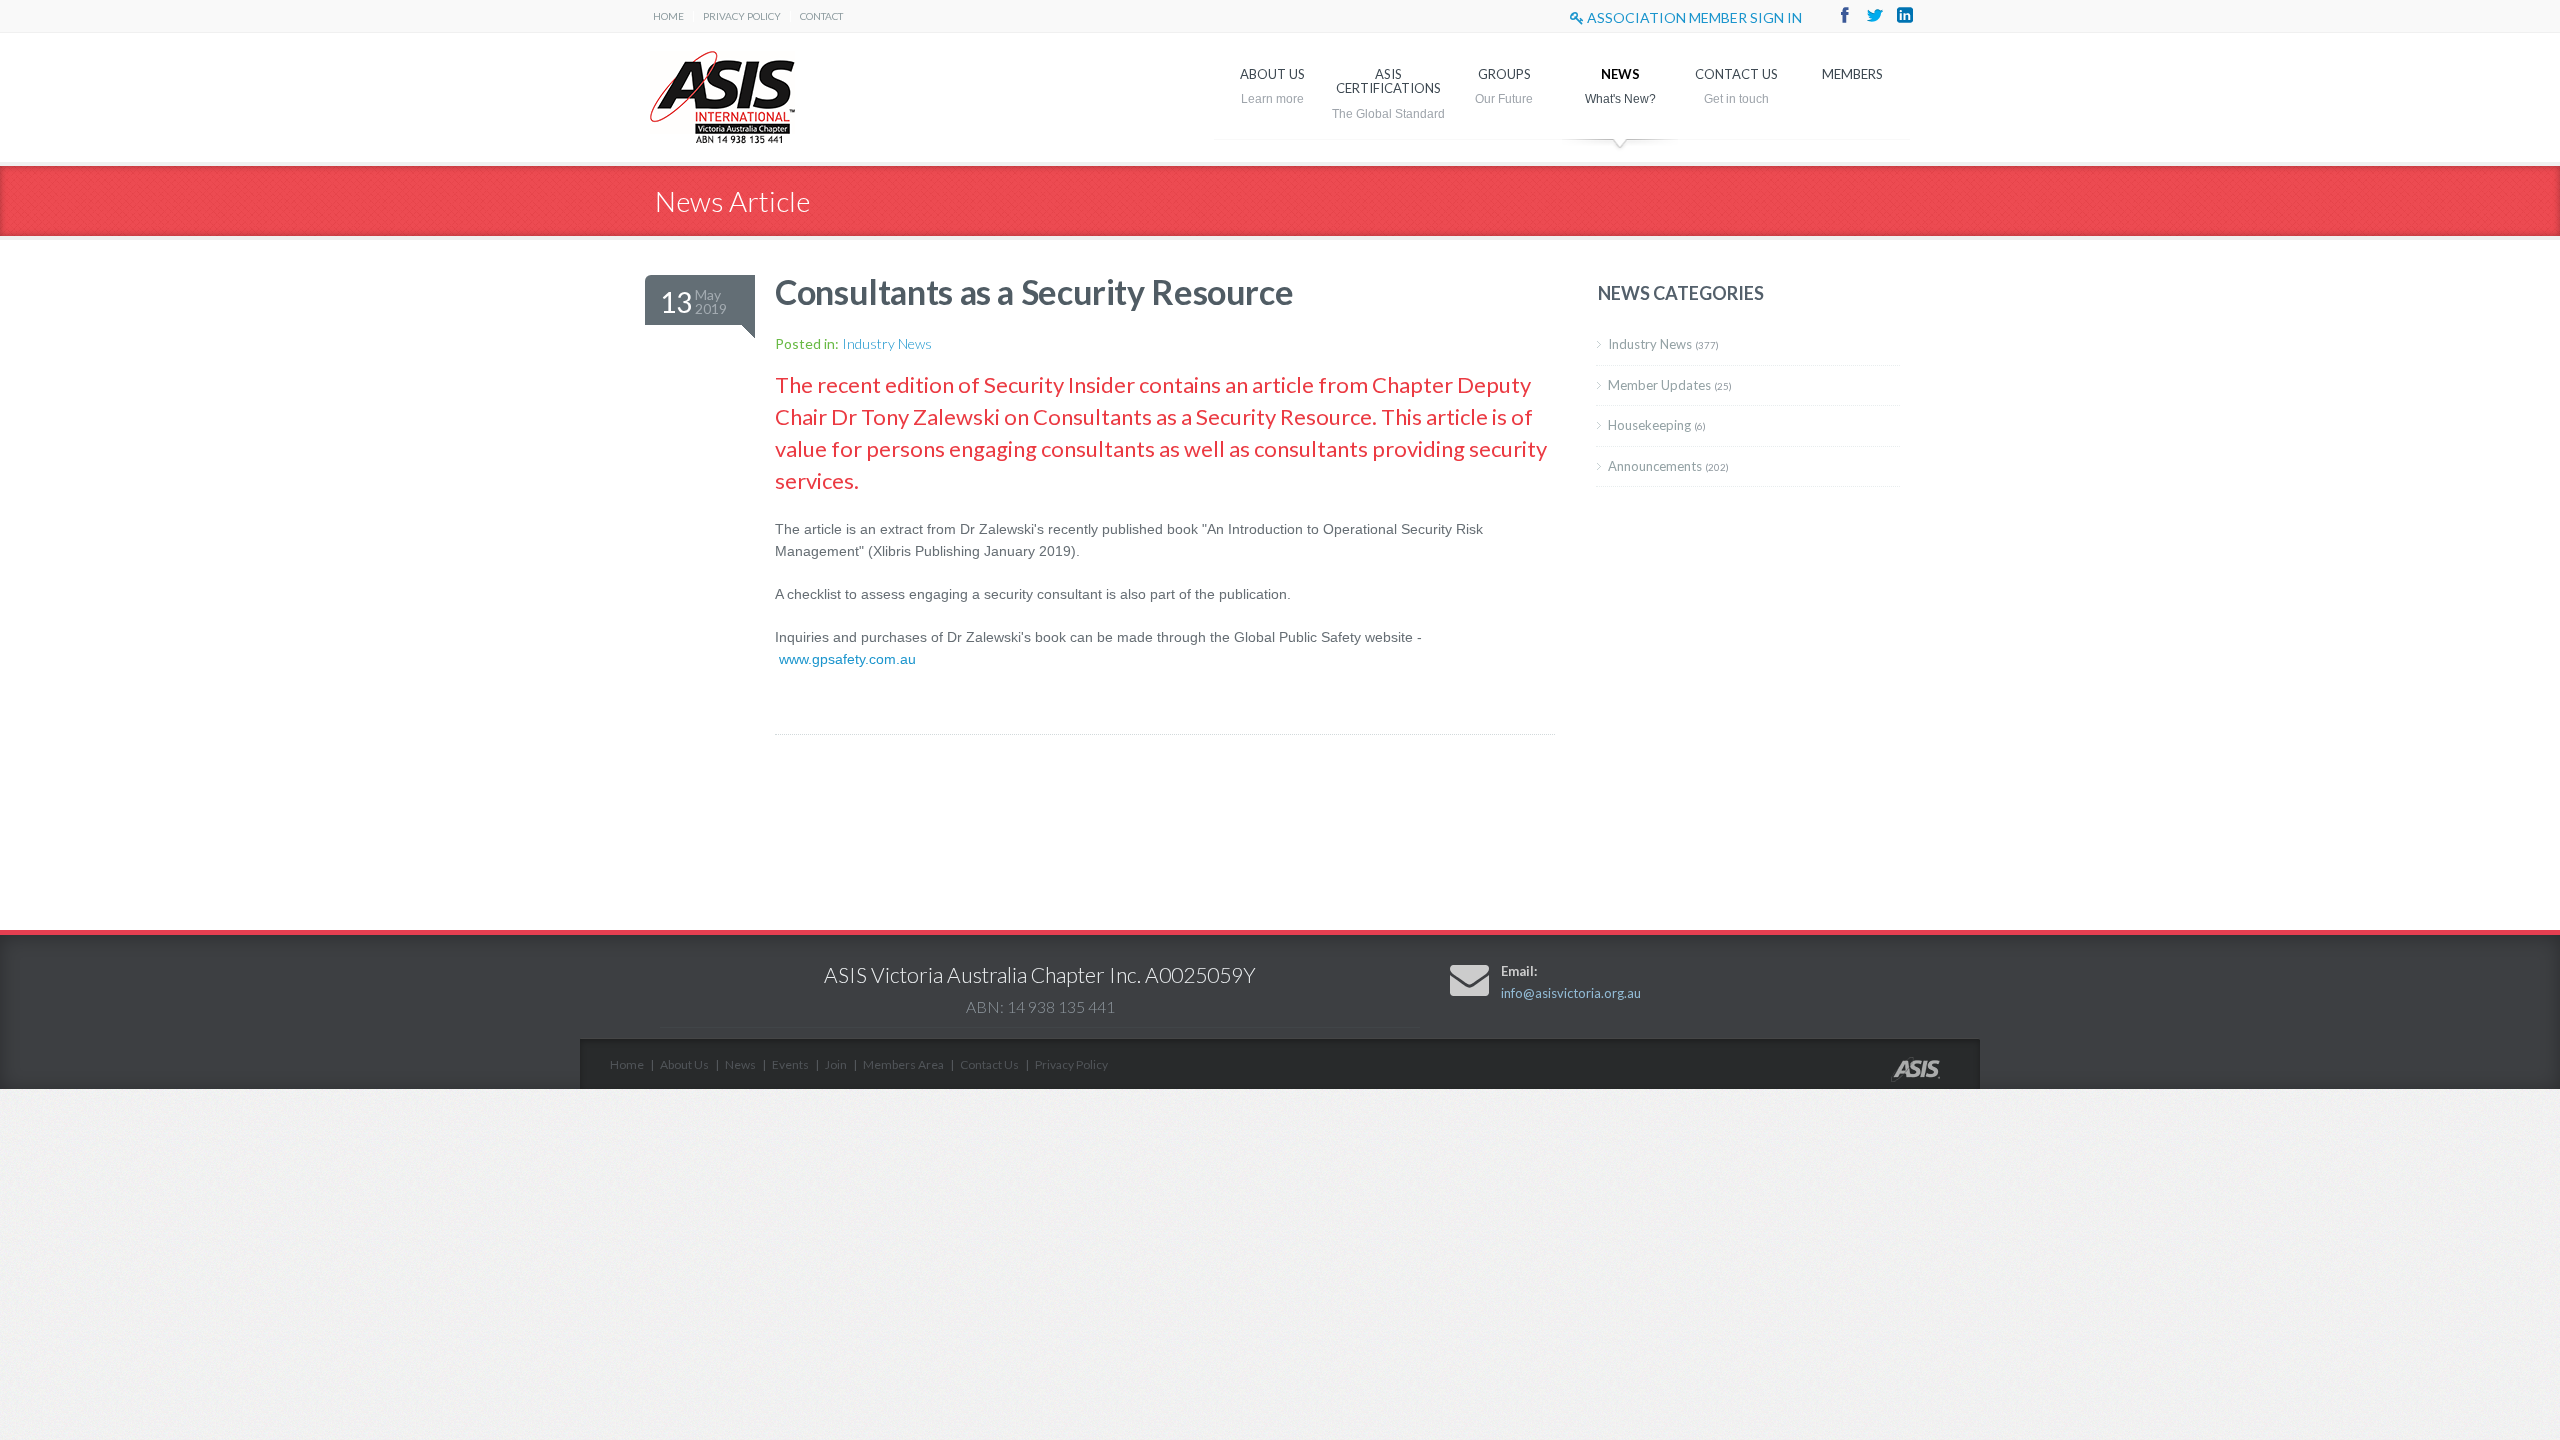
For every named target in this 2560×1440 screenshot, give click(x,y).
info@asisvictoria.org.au (1571, 993)
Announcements (1668, 466)
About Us (1272, 74)
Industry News (887, 343)
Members (1852, 74)
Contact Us (1736, 74)
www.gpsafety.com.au (847, 659)
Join (836, 1064)
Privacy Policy (742, 16)
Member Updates (1670, 385)
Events (790, 1064)
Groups (1504, 74)
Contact (821, 16)
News (1620, 74)
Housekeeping (1657, 425)
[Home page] (1935, 1076)
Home (668, 16)
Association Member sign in (1693, 17)
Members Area (903, 1064)
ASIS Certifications (1388, 81)
